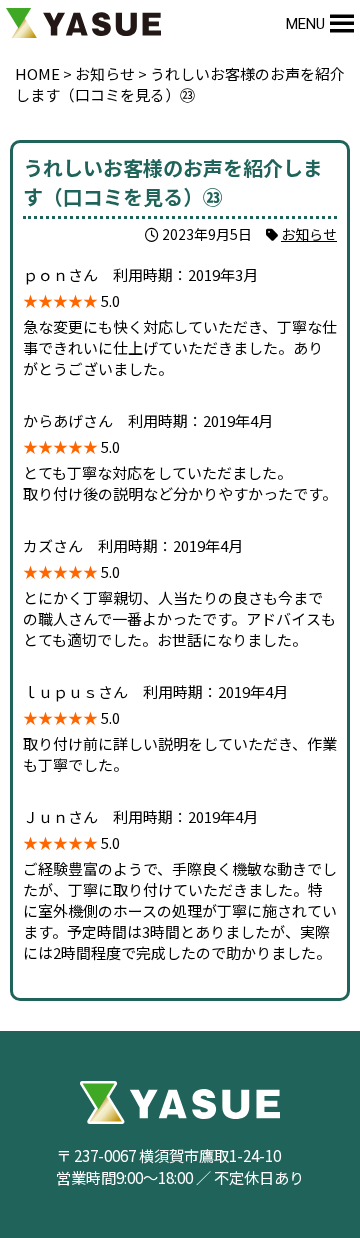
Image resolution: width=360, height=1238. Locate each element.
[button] (305, 24)
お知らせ (309, 234)
